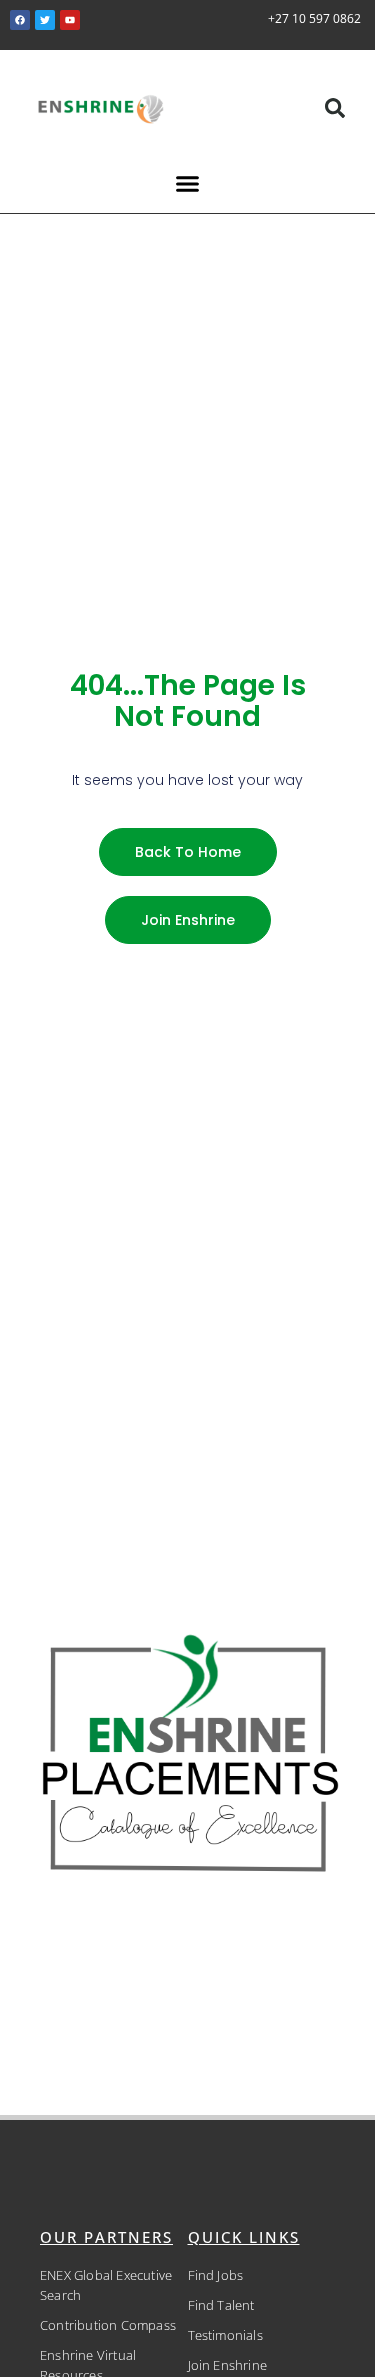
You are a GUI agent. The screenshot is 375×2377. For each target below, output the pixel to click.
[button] (335, 108)
